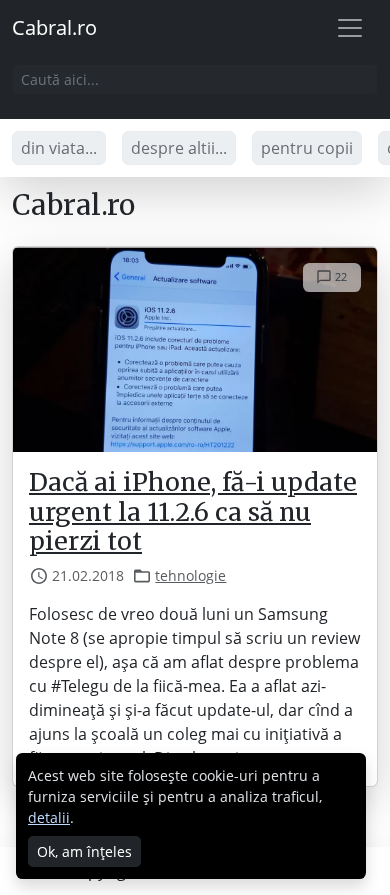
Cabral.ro (54, 27)
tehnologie (190, 575)
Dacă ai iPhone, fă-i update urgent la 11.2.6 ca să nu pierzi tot (193, 512)
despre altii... (179, 148)
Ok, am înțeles (84, 851)
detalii (49, 817)
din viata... (59, 148)
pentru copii (307, 148)
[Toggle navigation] (350, 28)
